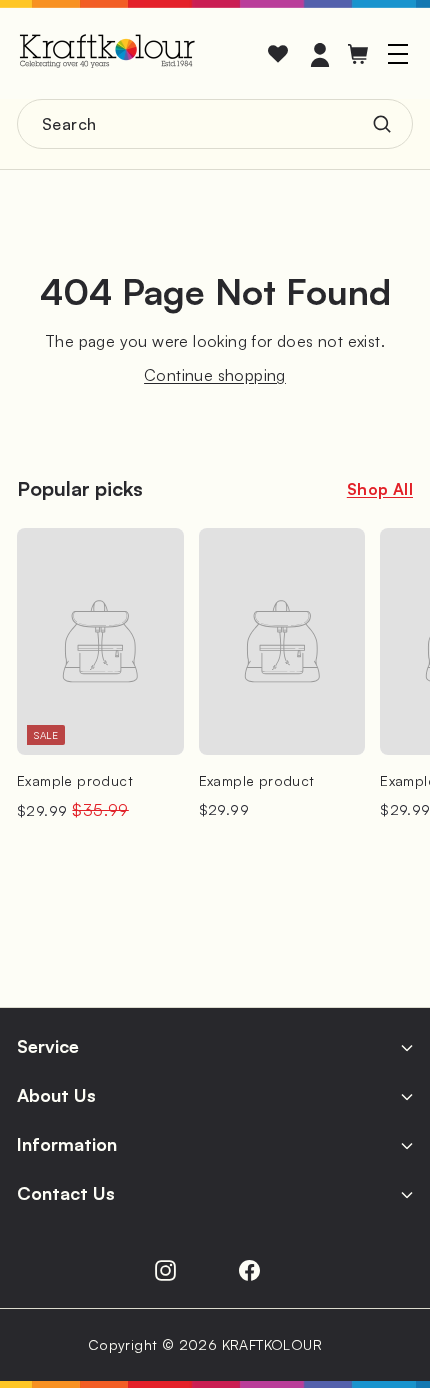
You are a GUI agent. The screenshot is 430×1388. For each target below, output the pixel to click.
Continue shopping (215, 375)
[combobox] (215, 124)
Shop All (380, 489)
